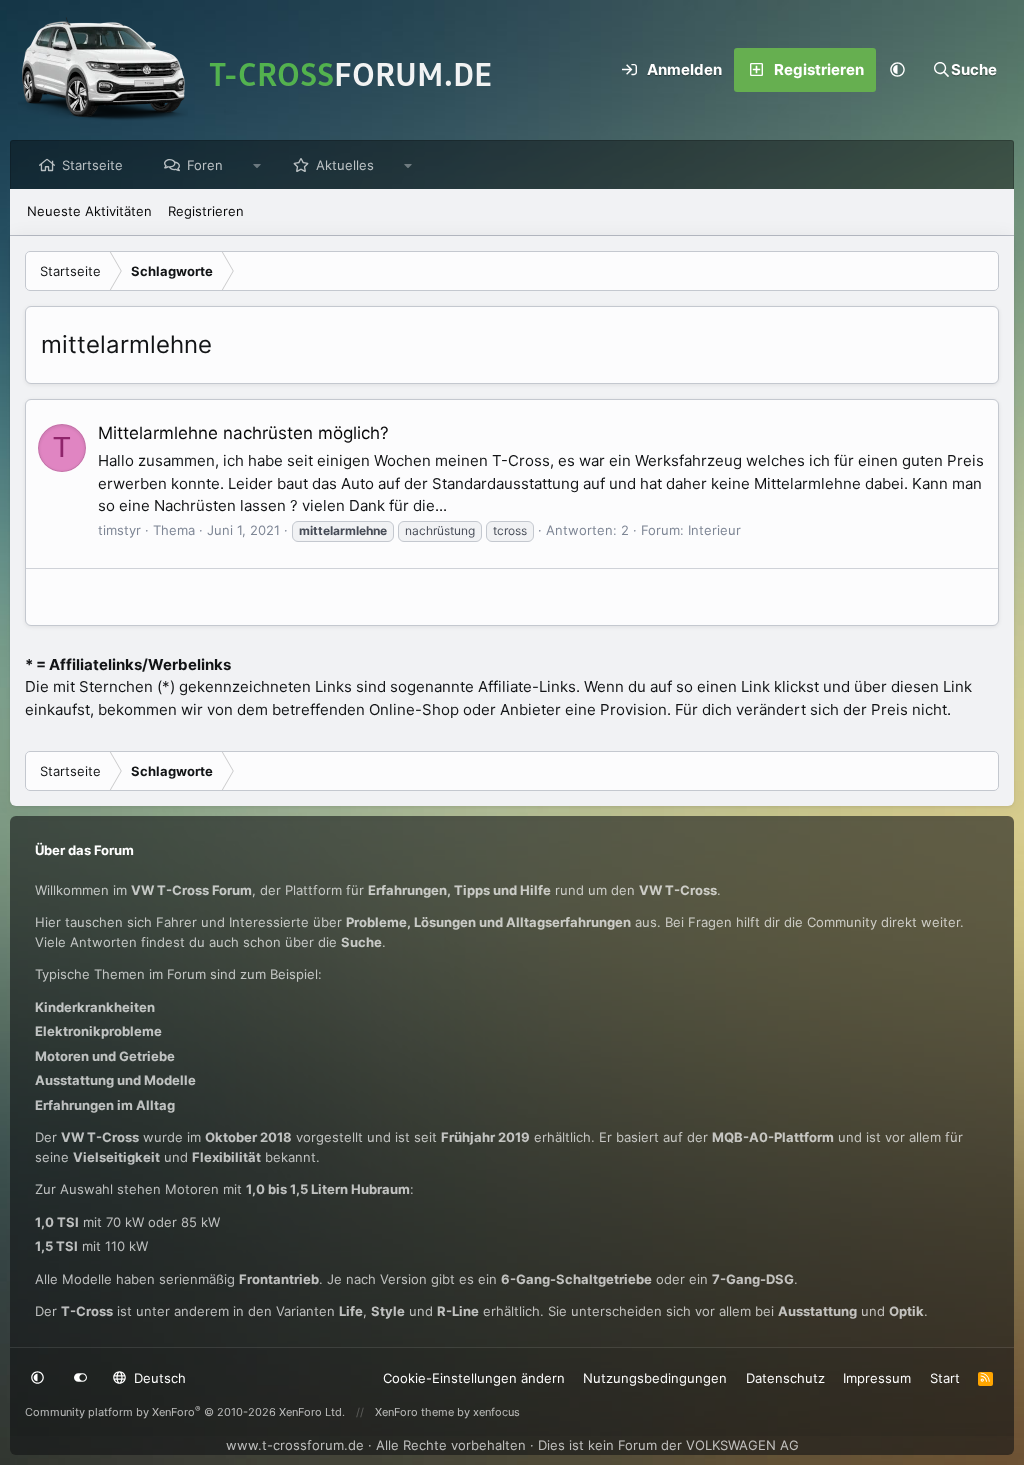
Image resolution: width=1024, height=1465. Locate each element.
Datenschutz (785, 1378)
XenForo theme (414, 1412)
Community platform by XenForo (185, 1412)
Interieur (714, 530)
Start (945, 1378)
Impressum (877, 1378)
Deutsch (158, 1378)
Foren (205, 165)
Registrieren (206, 211)
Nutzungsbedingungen (655, 1378)
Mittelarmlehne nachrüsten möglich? (243, 433)
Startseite (92, 165)
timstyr (119, 530)
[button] (898, 70)
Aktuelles (345, 165)
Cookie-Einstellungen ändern (474, 1378)
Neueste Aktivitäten (89, 211)
